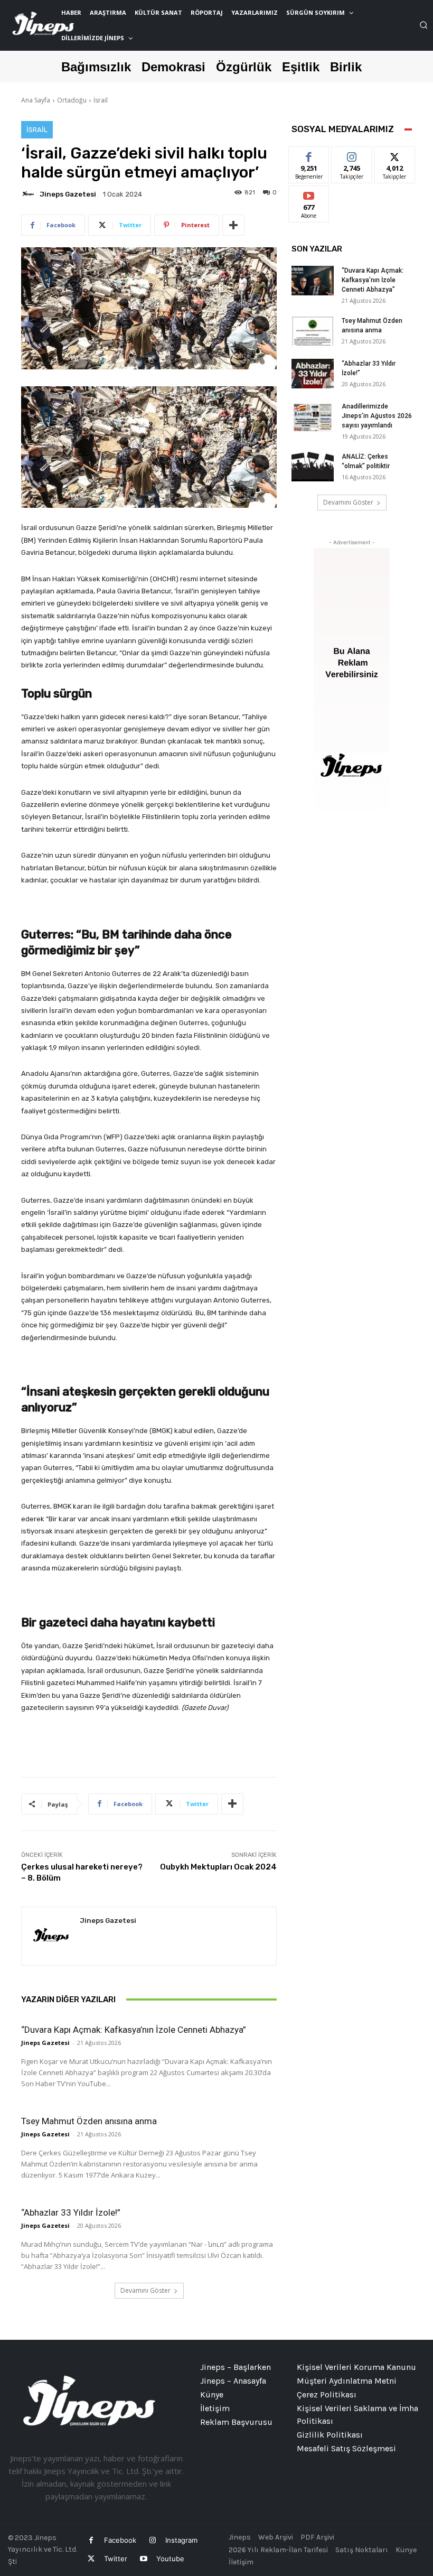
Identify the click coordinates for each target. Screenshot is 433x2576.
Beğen (309, 155)
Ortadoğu (72, 100)
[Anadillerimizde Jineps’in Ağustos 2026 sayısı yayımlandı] (313, 416)
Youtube (170, 2559)
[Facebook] (91, 2540)
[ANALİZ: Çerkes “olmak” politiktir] (313, 467)
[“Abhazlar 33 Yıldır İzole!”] (313, 374)
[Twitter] (91, 2559)
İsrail (101, 100)
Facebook (120, 2540)
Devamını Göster (145, 2290)
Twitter (116, 2559)
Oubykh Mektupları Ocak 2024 (218, 1867)
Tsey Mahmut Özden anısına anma (89, 2121)
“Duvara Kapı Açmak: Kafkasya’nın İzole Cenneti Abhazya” (134, 2030)
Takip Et (352, 155)
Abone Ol (309, 194)
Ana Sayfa (36, 100)
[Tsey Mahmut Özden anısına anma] (313, 331)
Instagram (181, 2540)
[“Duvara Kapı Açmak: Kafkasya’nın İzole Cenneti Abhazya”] (313, 281)
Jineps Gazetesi (68, 194)
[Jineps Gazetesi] (30, 194)
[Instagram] (152, 2540)
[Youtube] (143, 2559)
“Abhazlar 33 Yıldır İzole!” (71, 2212)
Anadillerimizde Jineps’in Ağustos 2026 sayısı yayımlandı (377, 416)
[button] (423, 25)
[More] (233, 225)
